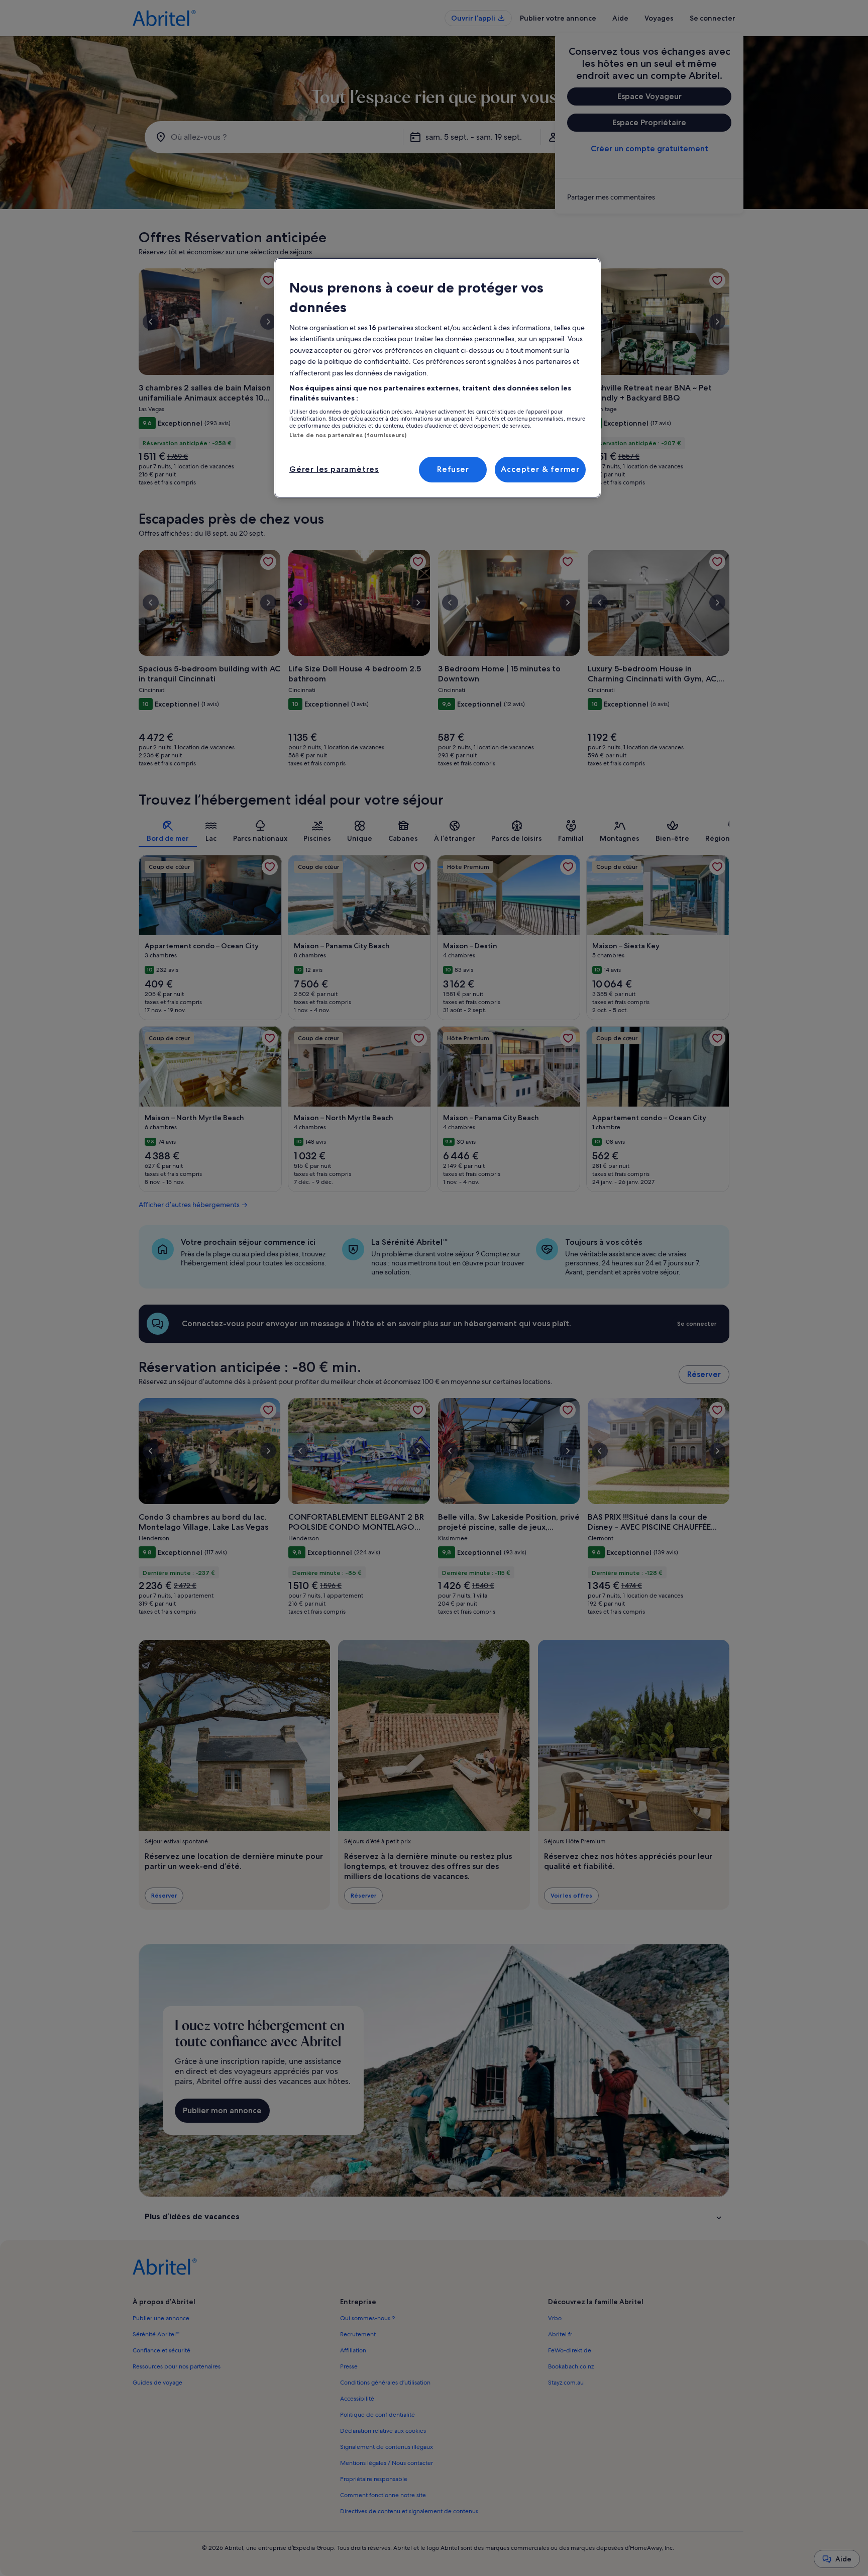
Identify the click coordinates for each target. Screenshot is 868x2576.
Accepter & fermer (540, 469)
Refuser (453, 469)
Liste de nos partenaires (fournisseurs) (348, 435)
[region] (438, 378)
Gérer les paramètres (334, 469)
